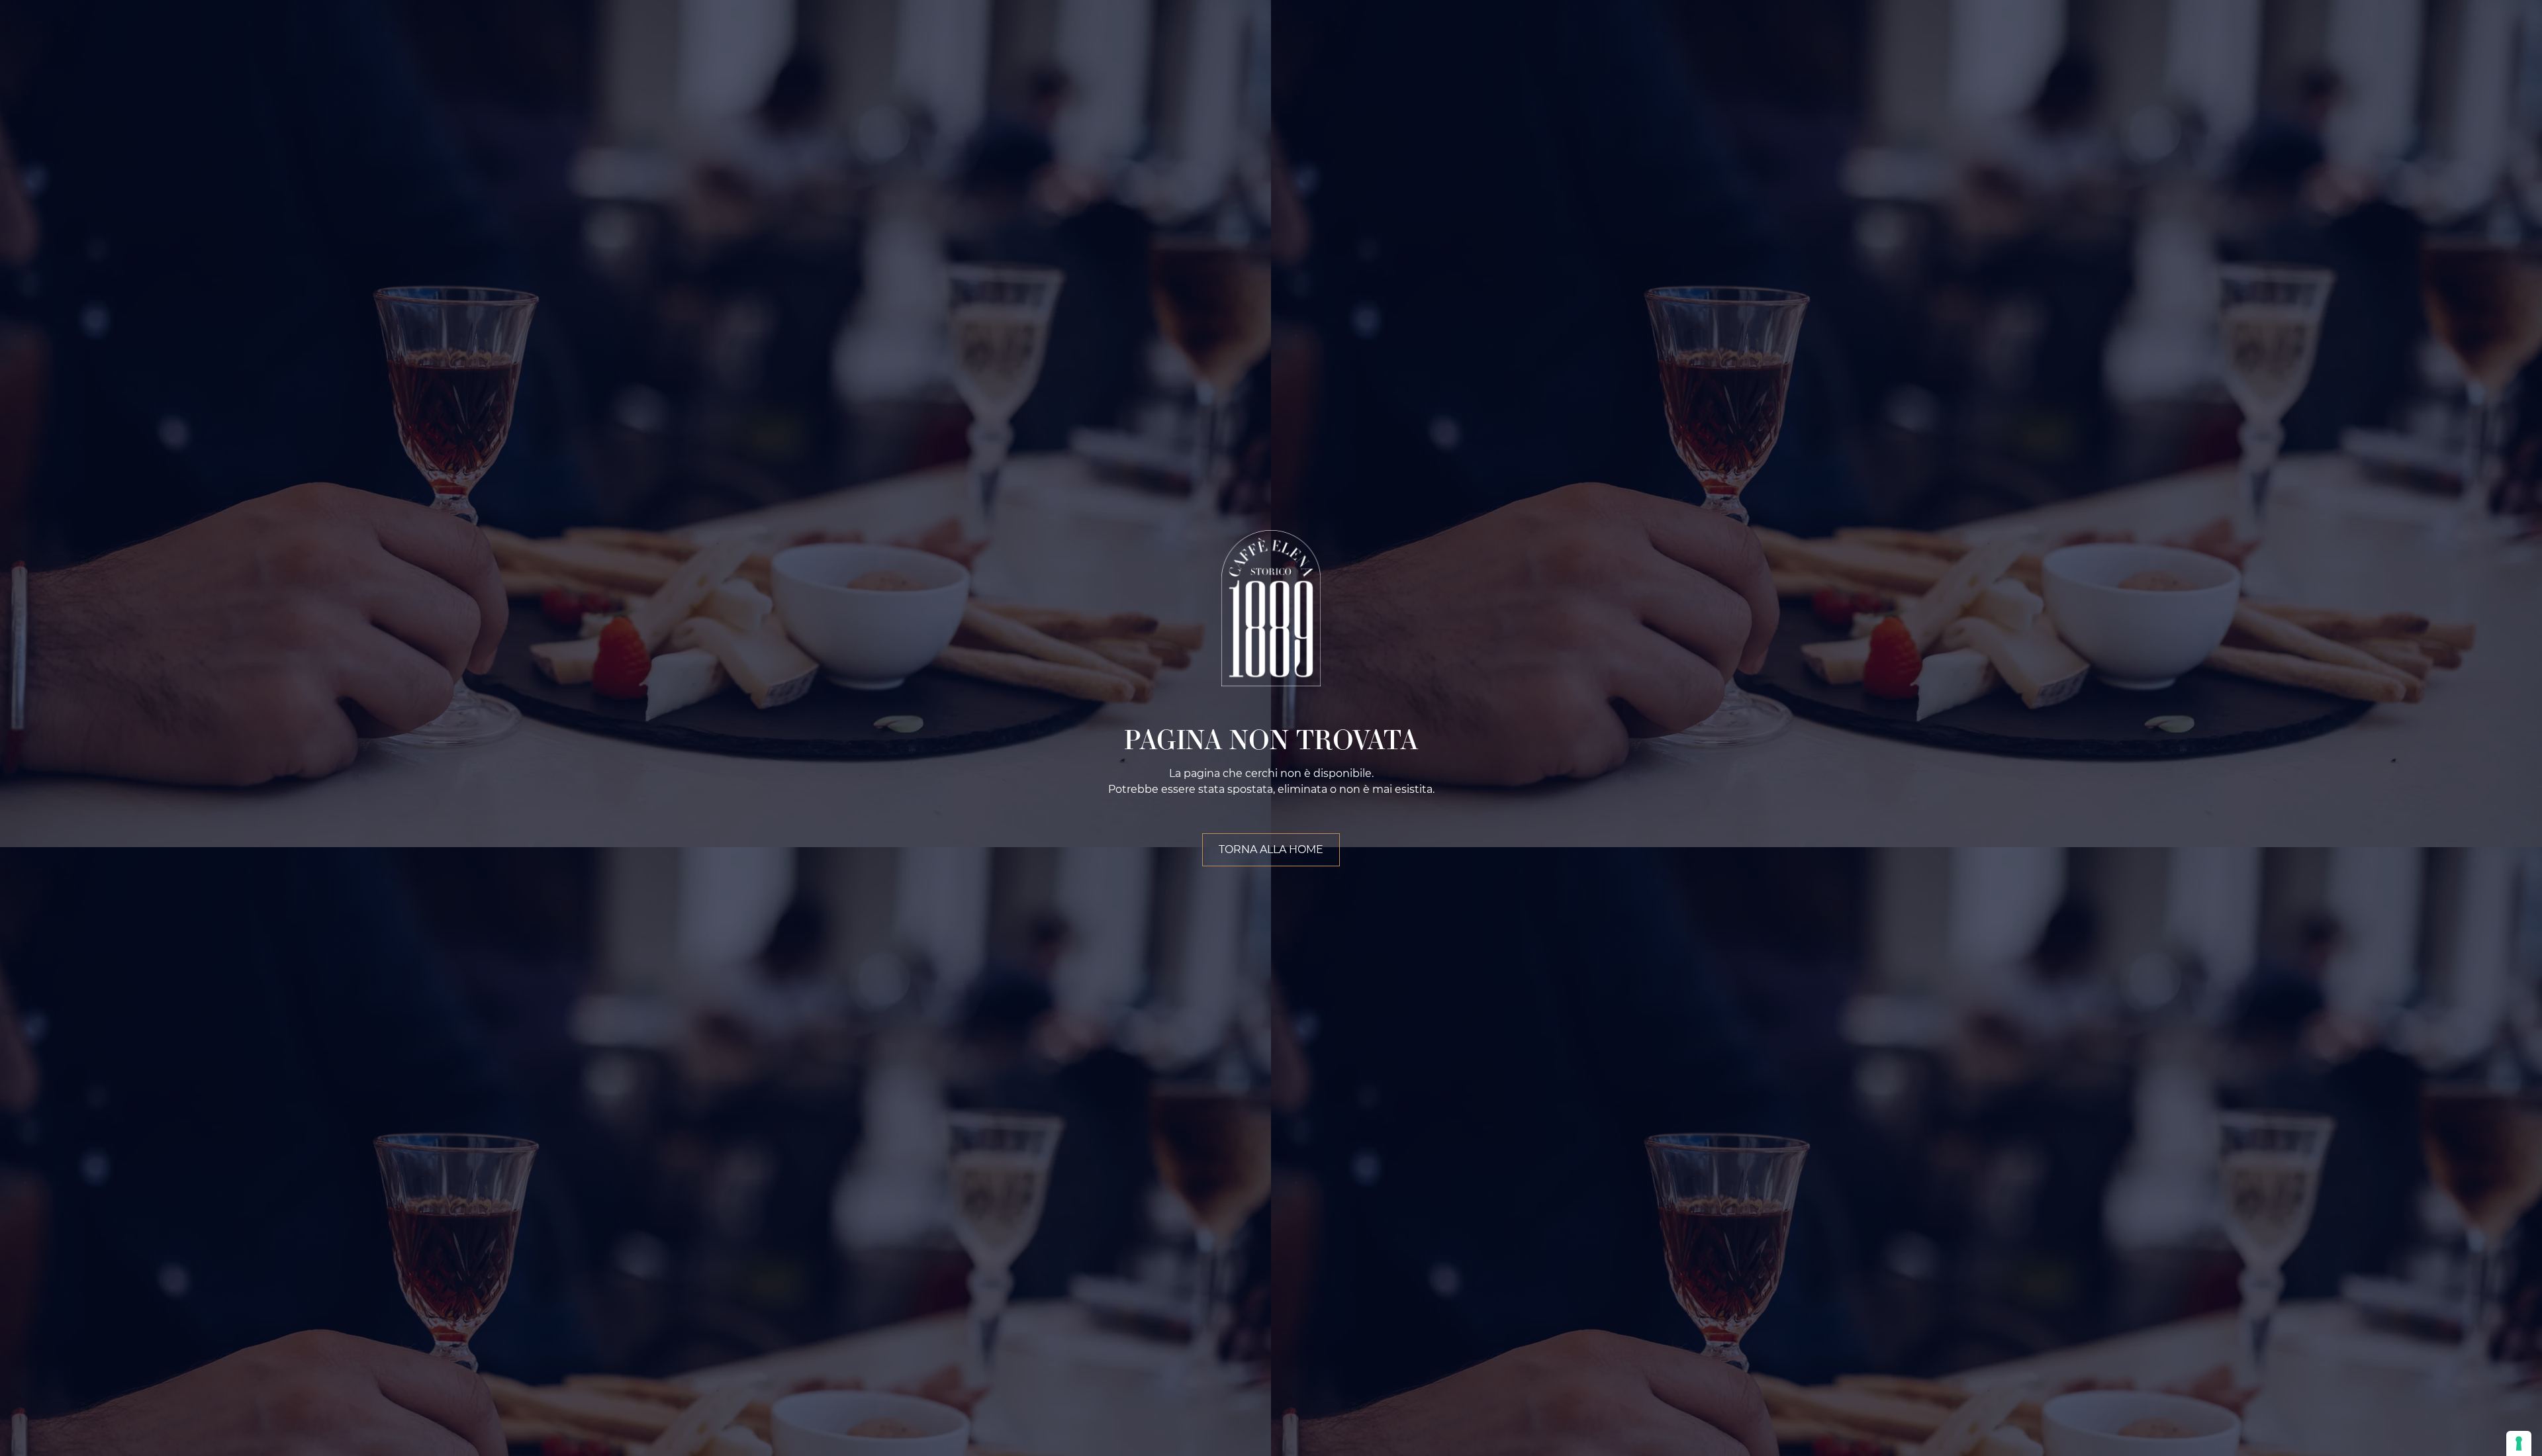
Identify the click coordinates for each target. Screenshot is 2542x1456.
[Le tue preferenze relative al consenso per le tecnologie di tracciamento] (2519, 1443)
